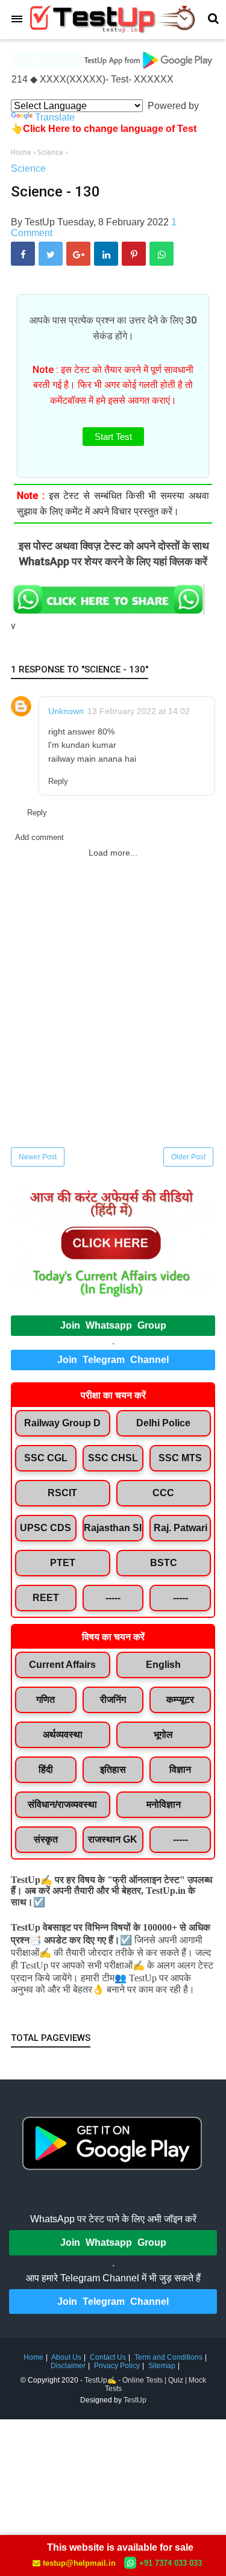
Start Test (113, 437)
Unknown (66, 711)
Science (28, 168)
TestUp (135, 2400)
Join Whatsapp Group (113, 1325)
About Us (66, 2357)
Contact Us (108, 2357)
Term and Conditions (168, 2357)
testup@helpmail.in (79, 2563)
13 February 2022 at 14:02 (139, 711)
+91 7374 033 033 (171, 2563)
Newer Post (38, 1157)
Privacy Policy (117, 2366)
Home (33, 2357)
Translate (55, 117)
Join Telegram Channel (113, 1360)
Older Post (188, 1157)
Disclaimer (68, 2366)
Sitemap (162, 2366)
